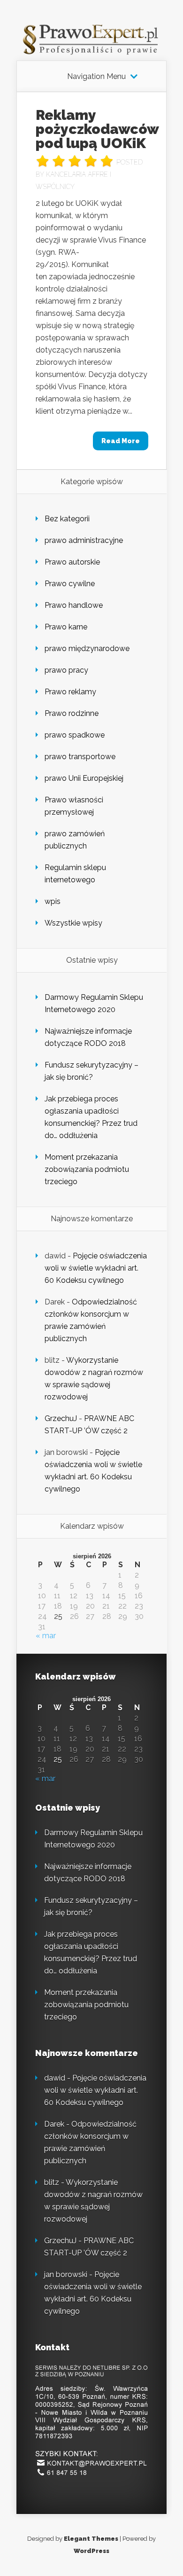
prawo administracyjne (84, 540)
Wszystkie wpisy (73, 923)
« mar (46, 1636)
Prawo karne (66, 627)
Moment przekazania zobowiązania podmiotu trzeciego (87, 1169)
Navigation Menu (96, 77)
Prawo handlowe (74, 605)
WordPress (91, 2551)
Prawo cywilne (70, 584)
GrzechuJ (61, 1418)
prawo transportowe (80, 757)
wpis (53, 901)
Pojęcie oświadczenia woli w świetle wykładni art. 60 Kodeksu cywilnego (96, 1268)
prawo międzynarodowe (87, 648)
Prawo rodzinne (72, 713)
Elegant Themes (91, 2539)
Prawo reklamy (70, 692)
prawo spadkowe (75, 735)
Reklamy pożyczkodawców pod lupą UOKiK (97, 129)
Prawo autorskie (72, 562)
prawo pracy (66, 670)
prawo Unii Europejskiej (84, 778)
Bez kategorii (67, 519)
